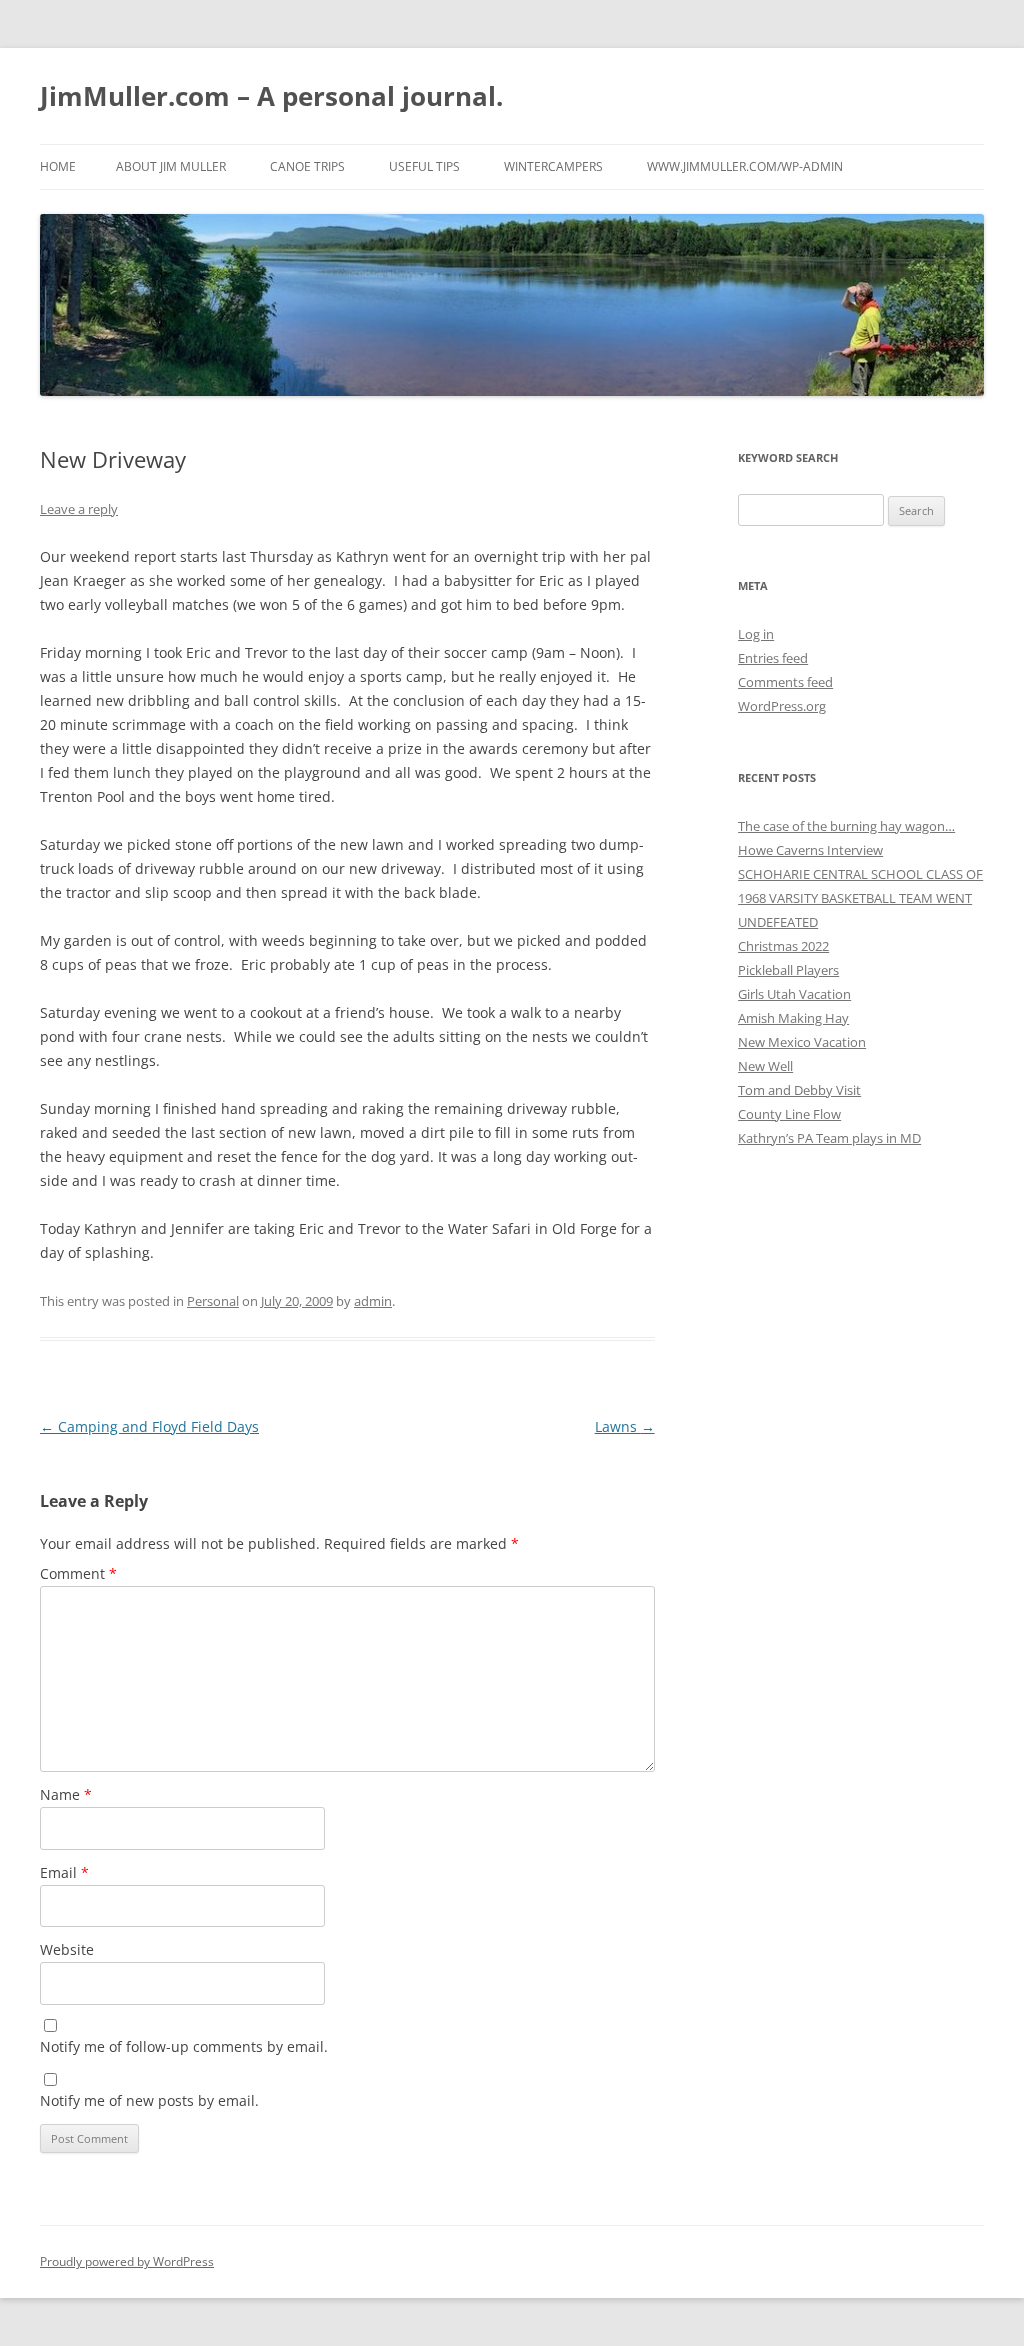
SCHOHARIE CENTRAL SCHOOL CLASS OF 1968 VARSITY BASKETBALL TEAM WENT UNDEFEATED (860, 898)
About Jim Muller (171, 166)
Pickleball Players (788, 970)
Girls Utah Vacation (794, 994)
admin (373, 1301)
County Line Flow (789, 1114)
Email (64, 1872)
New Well (765, 1066)
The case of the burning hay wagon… (846, 826)
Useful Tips (424, 166)
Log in (756, 634)
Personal (213, 1301)
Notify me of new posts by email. (149, 2100)
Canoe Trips (307, 166)
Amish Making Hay (793, 1018)
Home (58, 166)
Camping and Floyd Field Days (149, 1426)
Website (67, 1949)
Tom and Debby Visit (799, 1090)
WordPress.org (782, 706)
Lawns (625, 1426)
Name (66, 1794)
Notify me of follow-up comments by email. (184, 2046)
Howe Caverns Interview (810, 850)
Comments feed (785, 682)
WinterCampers (553, 166)
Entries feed (773, 658)
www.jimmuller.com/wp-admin (745, 166)
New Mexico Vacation (802, 1042)
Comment (78, 1573)
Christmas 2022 (783, 946)
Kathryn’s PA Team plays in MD (829, 1138)
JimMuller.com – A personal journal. (271, 96)
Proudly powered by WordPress (127, 2261)
